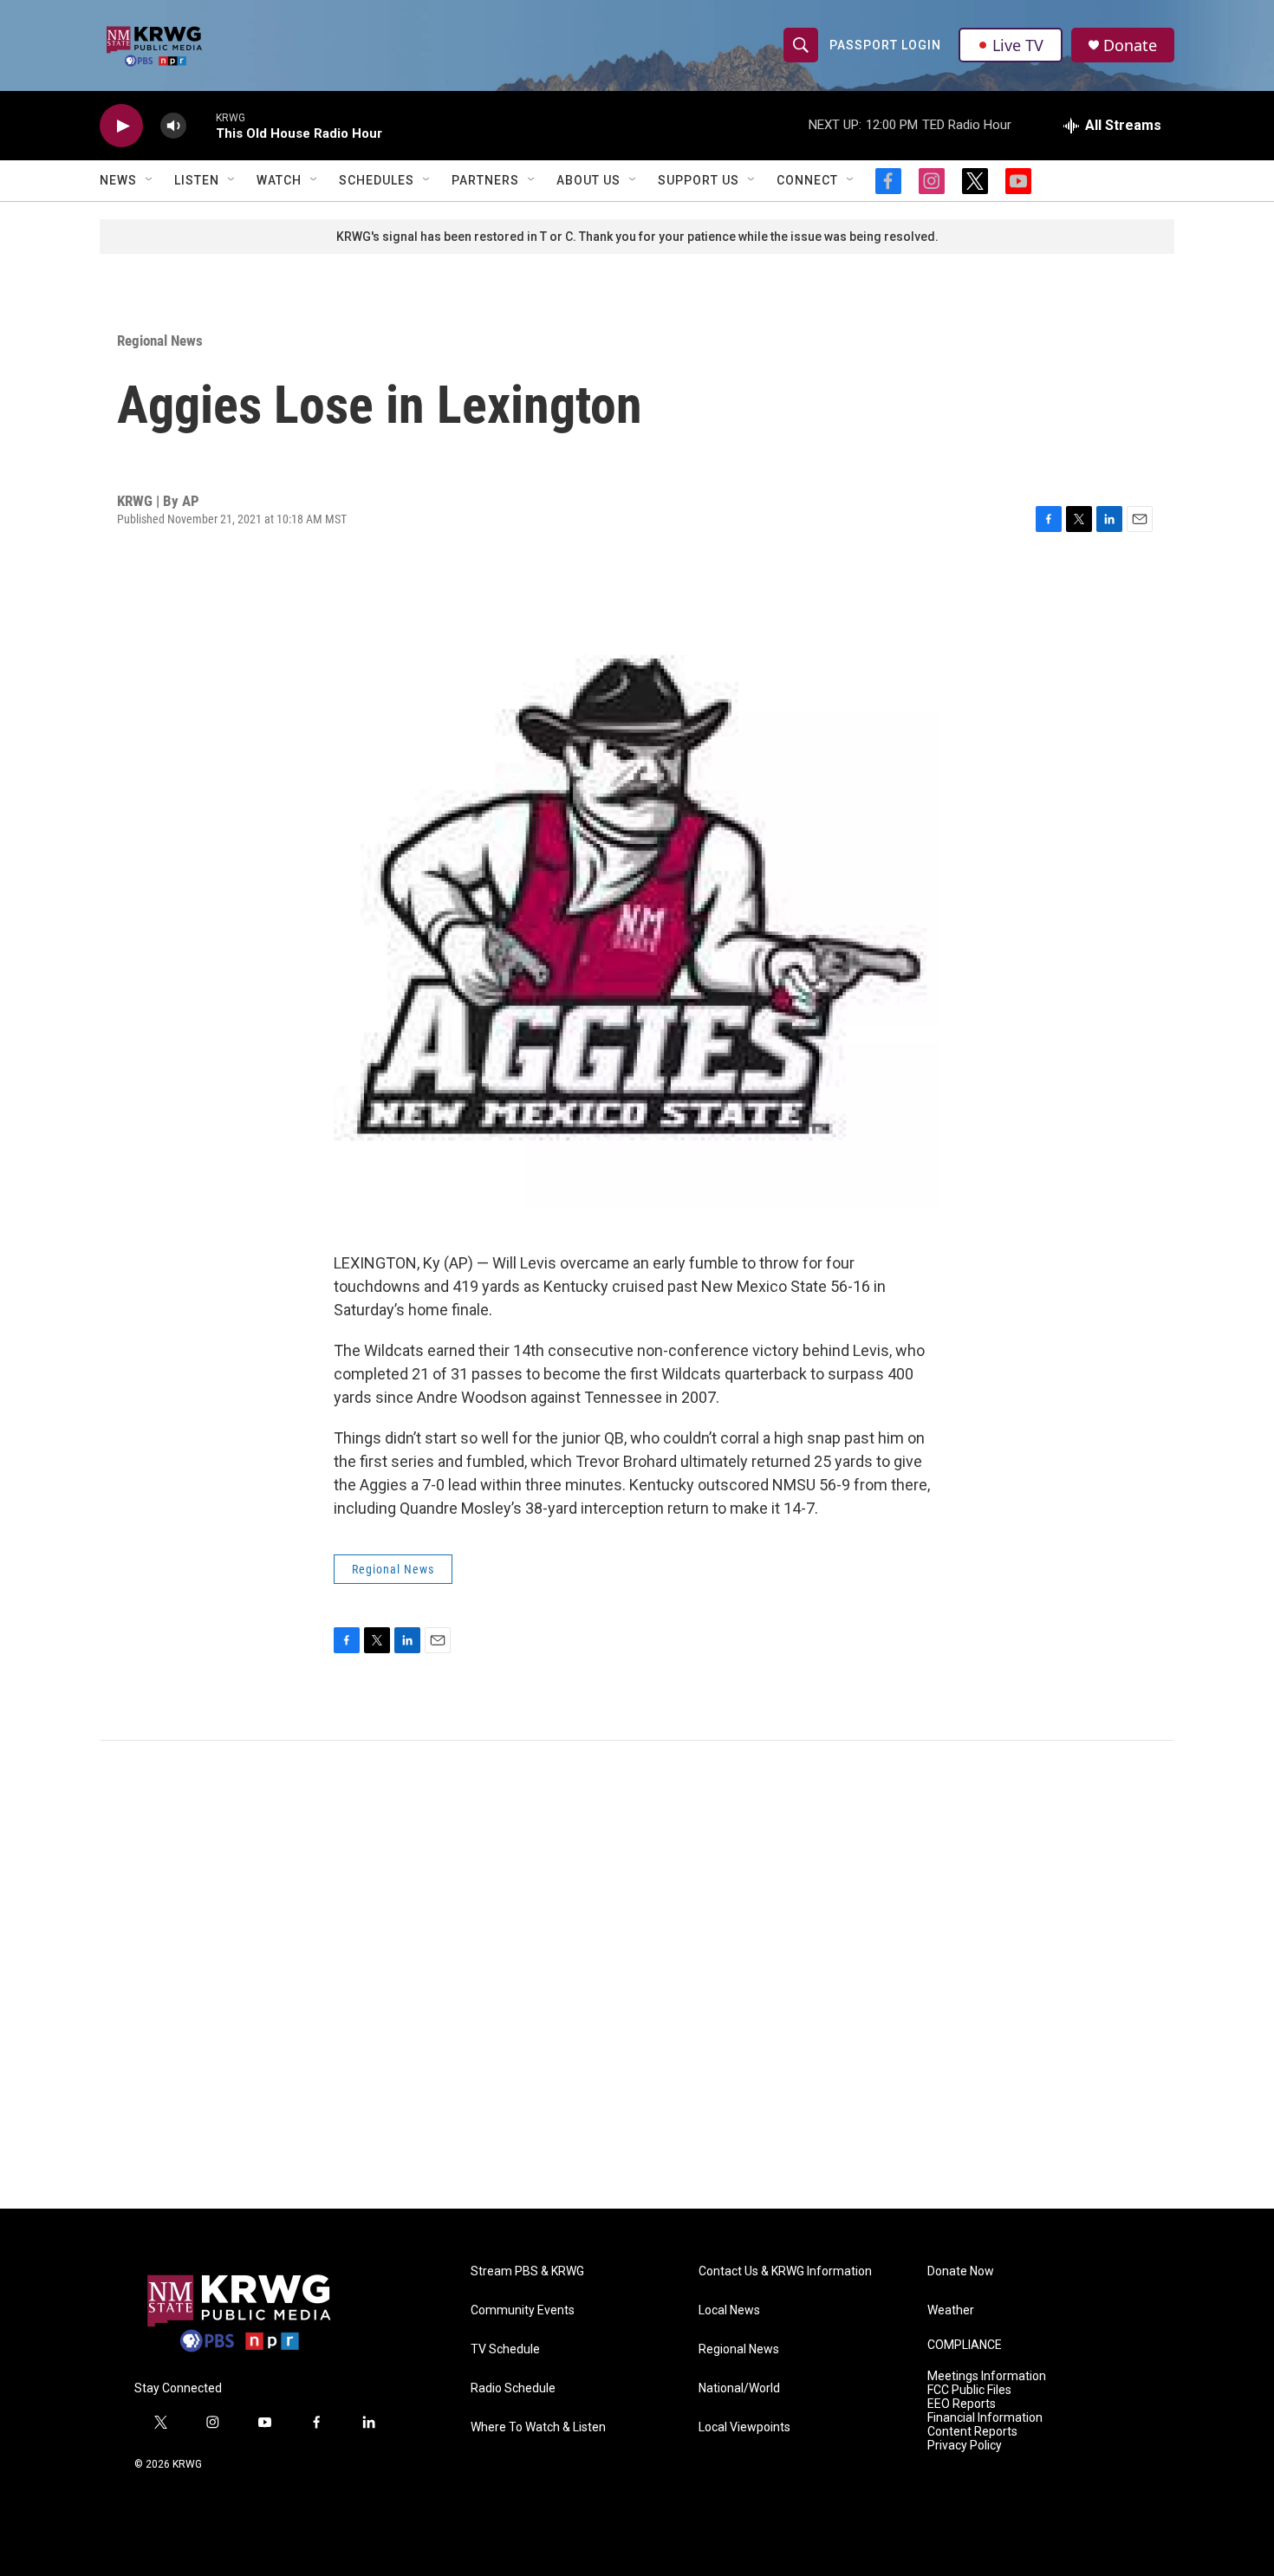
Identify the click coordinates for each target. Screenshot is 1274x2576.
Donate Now (961, 2271)
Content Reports (972, 2432)
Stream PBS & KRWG (527, 2271)
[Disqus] (637, 1975)
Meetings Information (987, 2376)
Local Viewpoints (744, 2427)
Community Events (523, 2310)
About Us (588, 180)
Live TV (1018, 45)
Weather (951, 2310)
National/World (739, 2388)
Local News (729, 2310)
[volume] (173, 126)
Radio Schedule (513, 2388)
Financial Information (985, 2418)
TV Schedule (505, 2349)
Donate (1130, 45)
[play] (121, 126)
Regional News (160, 341)
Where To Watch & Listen (538, 2427)
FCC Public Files (969, 2390)
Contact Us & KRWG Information (785, 2271)
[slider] (201, 125)
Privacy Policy (965, 2446)
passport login (885, 45)
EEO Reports (962, 2404)
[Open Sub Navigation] (150, 180)
